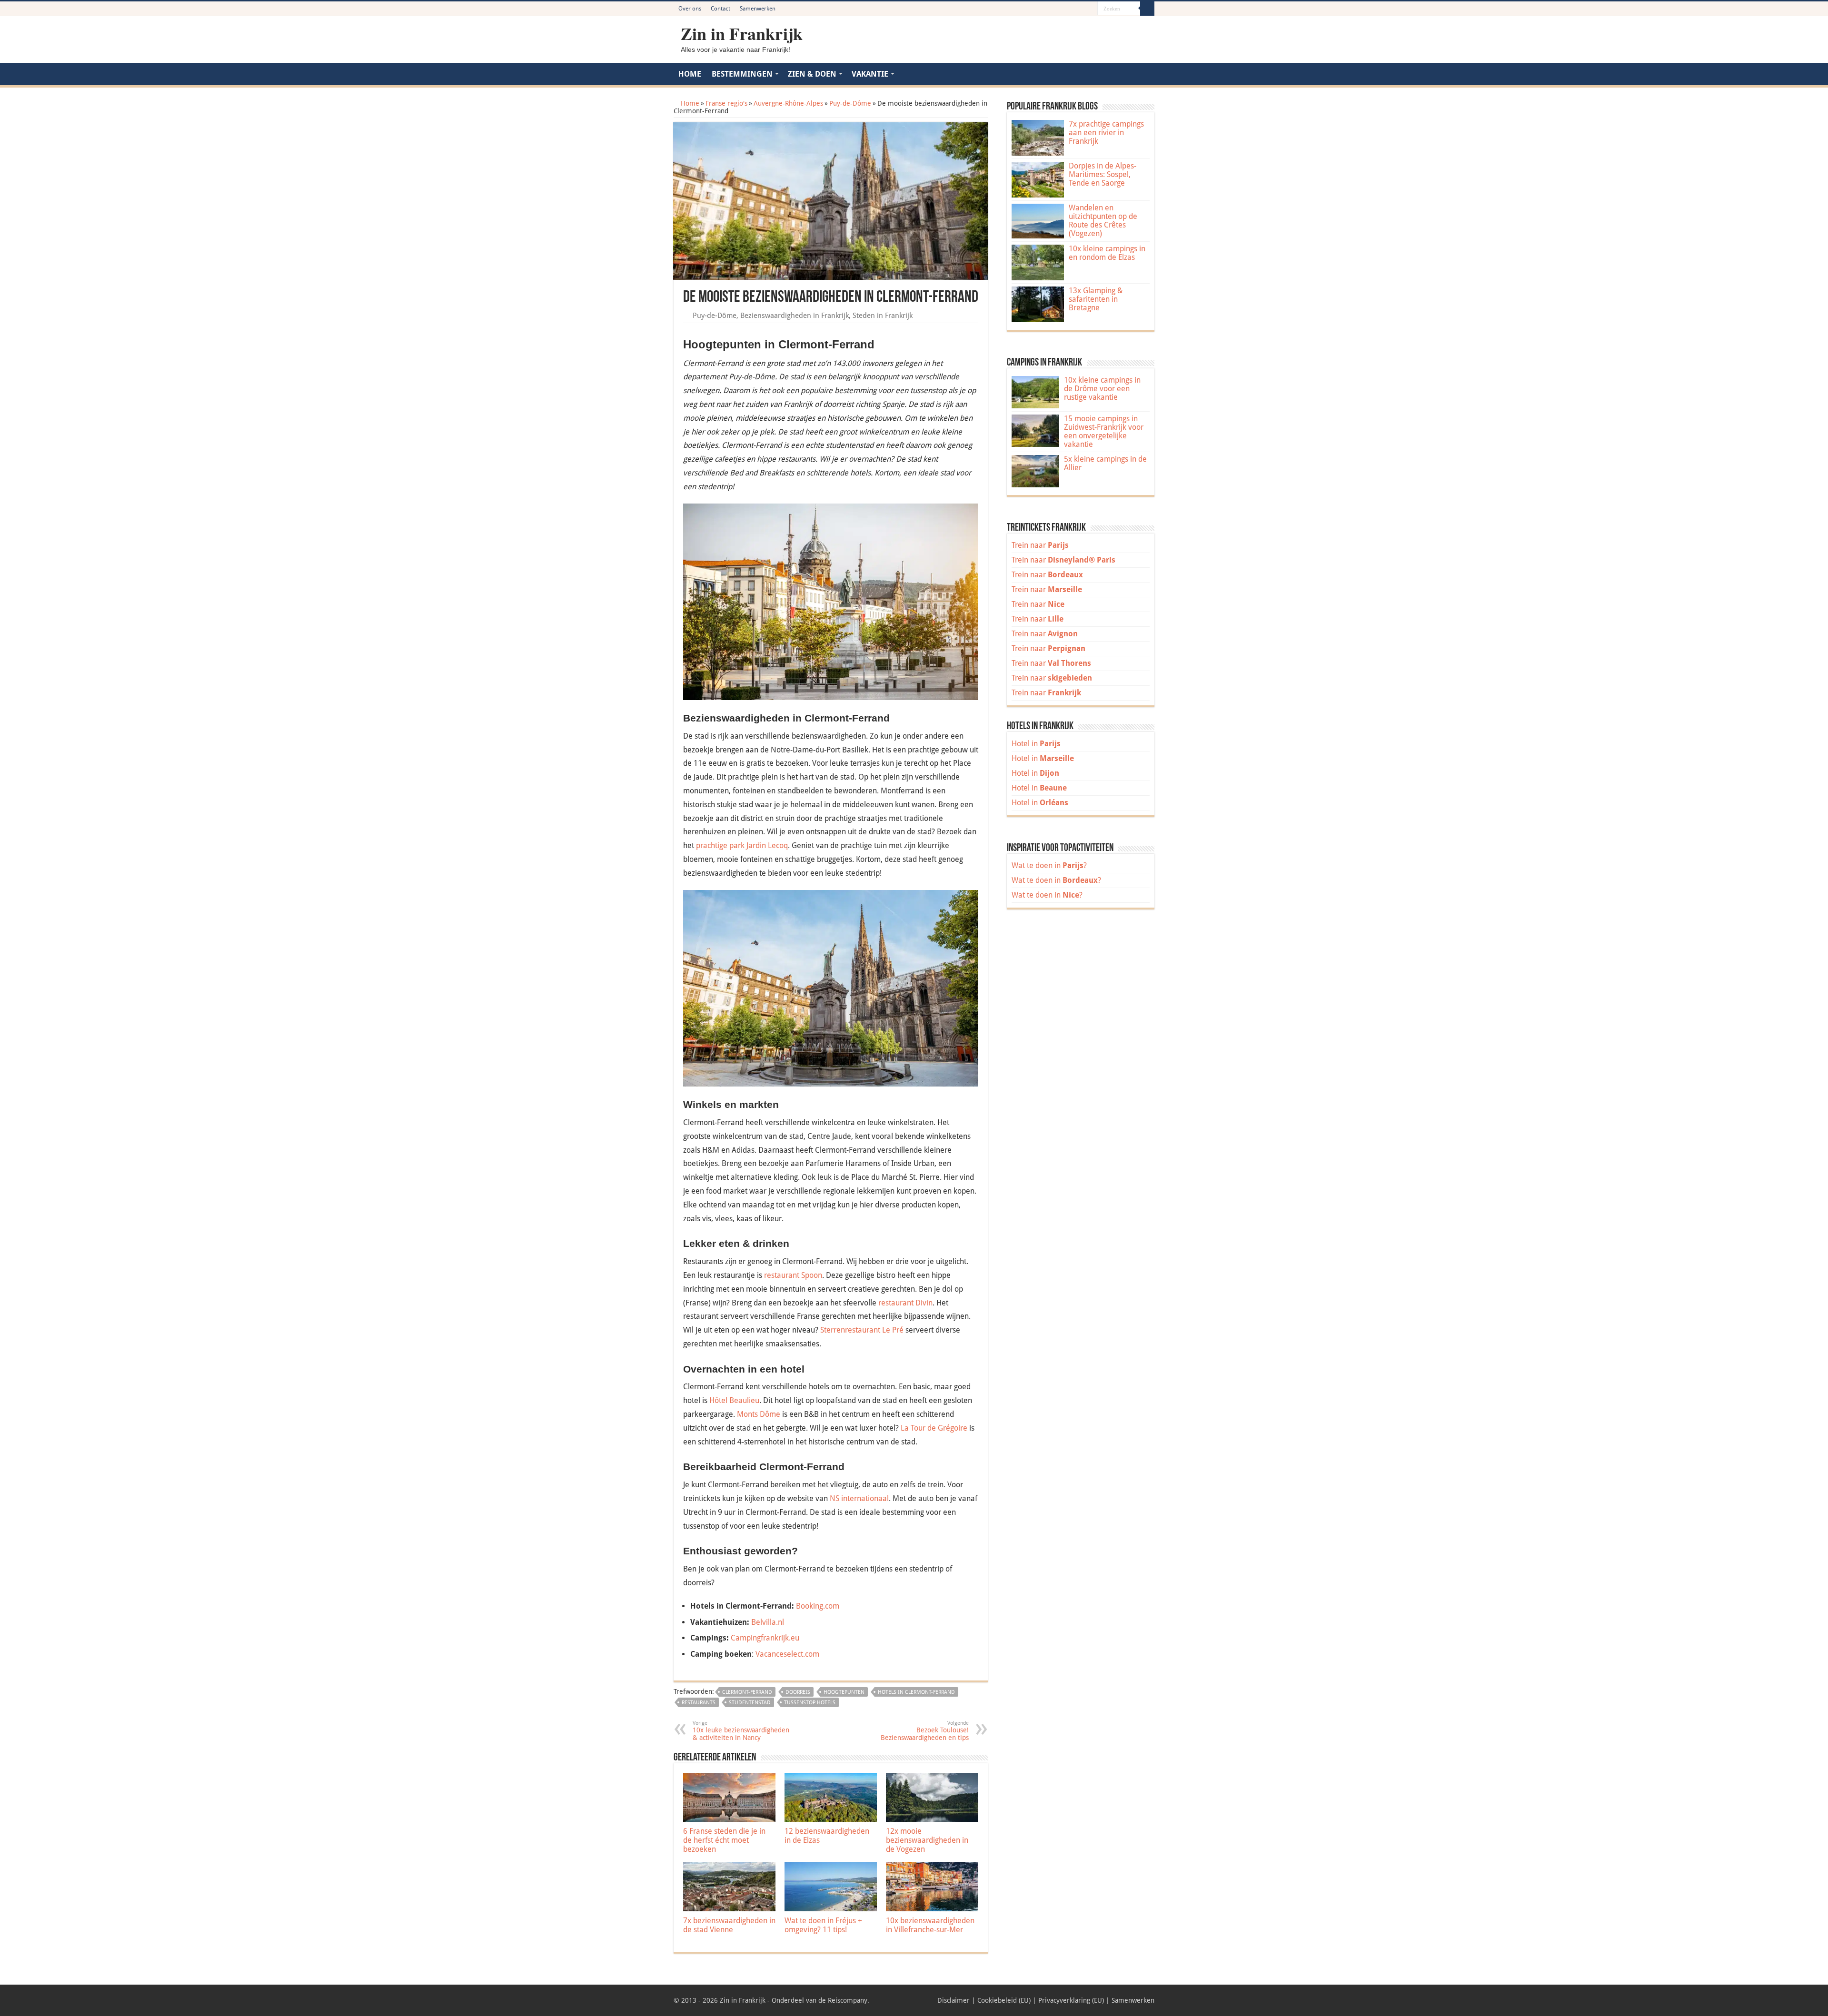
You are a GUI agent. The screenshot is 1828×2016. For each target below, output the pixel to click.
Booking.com (818, 1606)
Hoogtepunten (844, 1692)
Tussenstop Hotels (810, 1703)
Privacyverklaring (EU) (1071, 2000)
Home (689, 103)
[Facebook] (1063, 9)
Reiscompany (848, 2000)
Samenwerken (758, 9)
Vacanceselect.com (787, 1654)
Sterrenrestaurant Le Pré (862, 1330)
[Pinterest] (1072, 9)
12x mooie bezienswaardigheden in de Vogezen (927, 1840)
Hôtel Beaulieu (734, 1400)
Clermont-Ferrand (747, 1692)
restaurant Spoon (793, 1275)
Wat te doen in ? (1049, 865)
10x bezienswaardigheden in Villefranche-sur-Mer (930, 1925)
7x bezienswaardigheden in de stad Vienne (729, 1925)
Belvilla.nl (768, 1622)
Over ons (690, 9)
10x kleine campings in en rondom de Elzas (1107, 253)
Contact (720, 9)
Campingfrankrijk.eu (765, 1638)
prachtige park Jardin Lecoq (742, 845)
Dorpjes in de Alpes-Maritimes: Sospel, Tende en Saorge (1103, 174)
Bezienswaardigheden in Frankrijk (795, 316)
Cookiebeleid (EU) (1004, 2000)
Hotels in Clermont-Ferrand (916, 1692)
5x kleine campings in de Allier (1105, 463)
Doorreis (798, 1692)
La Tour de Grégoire (934, 1428)
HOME (690, 74)
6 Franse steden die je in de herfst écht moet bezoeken (724, 1840)
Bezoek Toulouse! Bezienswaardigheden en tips (925, 1731)
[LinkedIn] (1081, 9)
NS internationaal (859, 1498)
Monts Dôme (759, 1414)
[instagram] (1090, 9)
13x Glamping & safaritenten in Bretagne (1096, 299)
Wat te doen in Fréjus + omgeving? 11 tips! (823, 1925)
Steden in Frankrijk (883, 316)
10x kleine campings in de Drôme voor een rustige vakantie (1102, 389)
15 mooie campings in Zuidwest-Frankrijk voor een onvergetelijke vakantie (1104, 431)
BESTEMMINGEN (742, 74)
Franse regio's (726, 103)
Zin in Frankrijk (742, 33)
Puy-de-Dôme (850, 103)
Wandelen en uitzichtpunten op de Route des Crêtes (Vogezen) (1103, 221)
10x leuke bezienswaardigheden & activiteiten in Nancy (741, 1731)
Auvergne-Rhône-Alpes (788, 103)
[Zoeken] (1147, 9)
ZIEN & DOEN (812, 74)
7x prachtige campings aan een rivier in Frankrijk (1106, 133)
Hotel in (1036, 744)
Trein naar (1040, 545)
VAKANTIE (870, 74)
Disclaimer (954, 2000)
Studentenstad (750, 1703)
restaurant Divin (905, 1303)
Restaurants (699, 1703)
